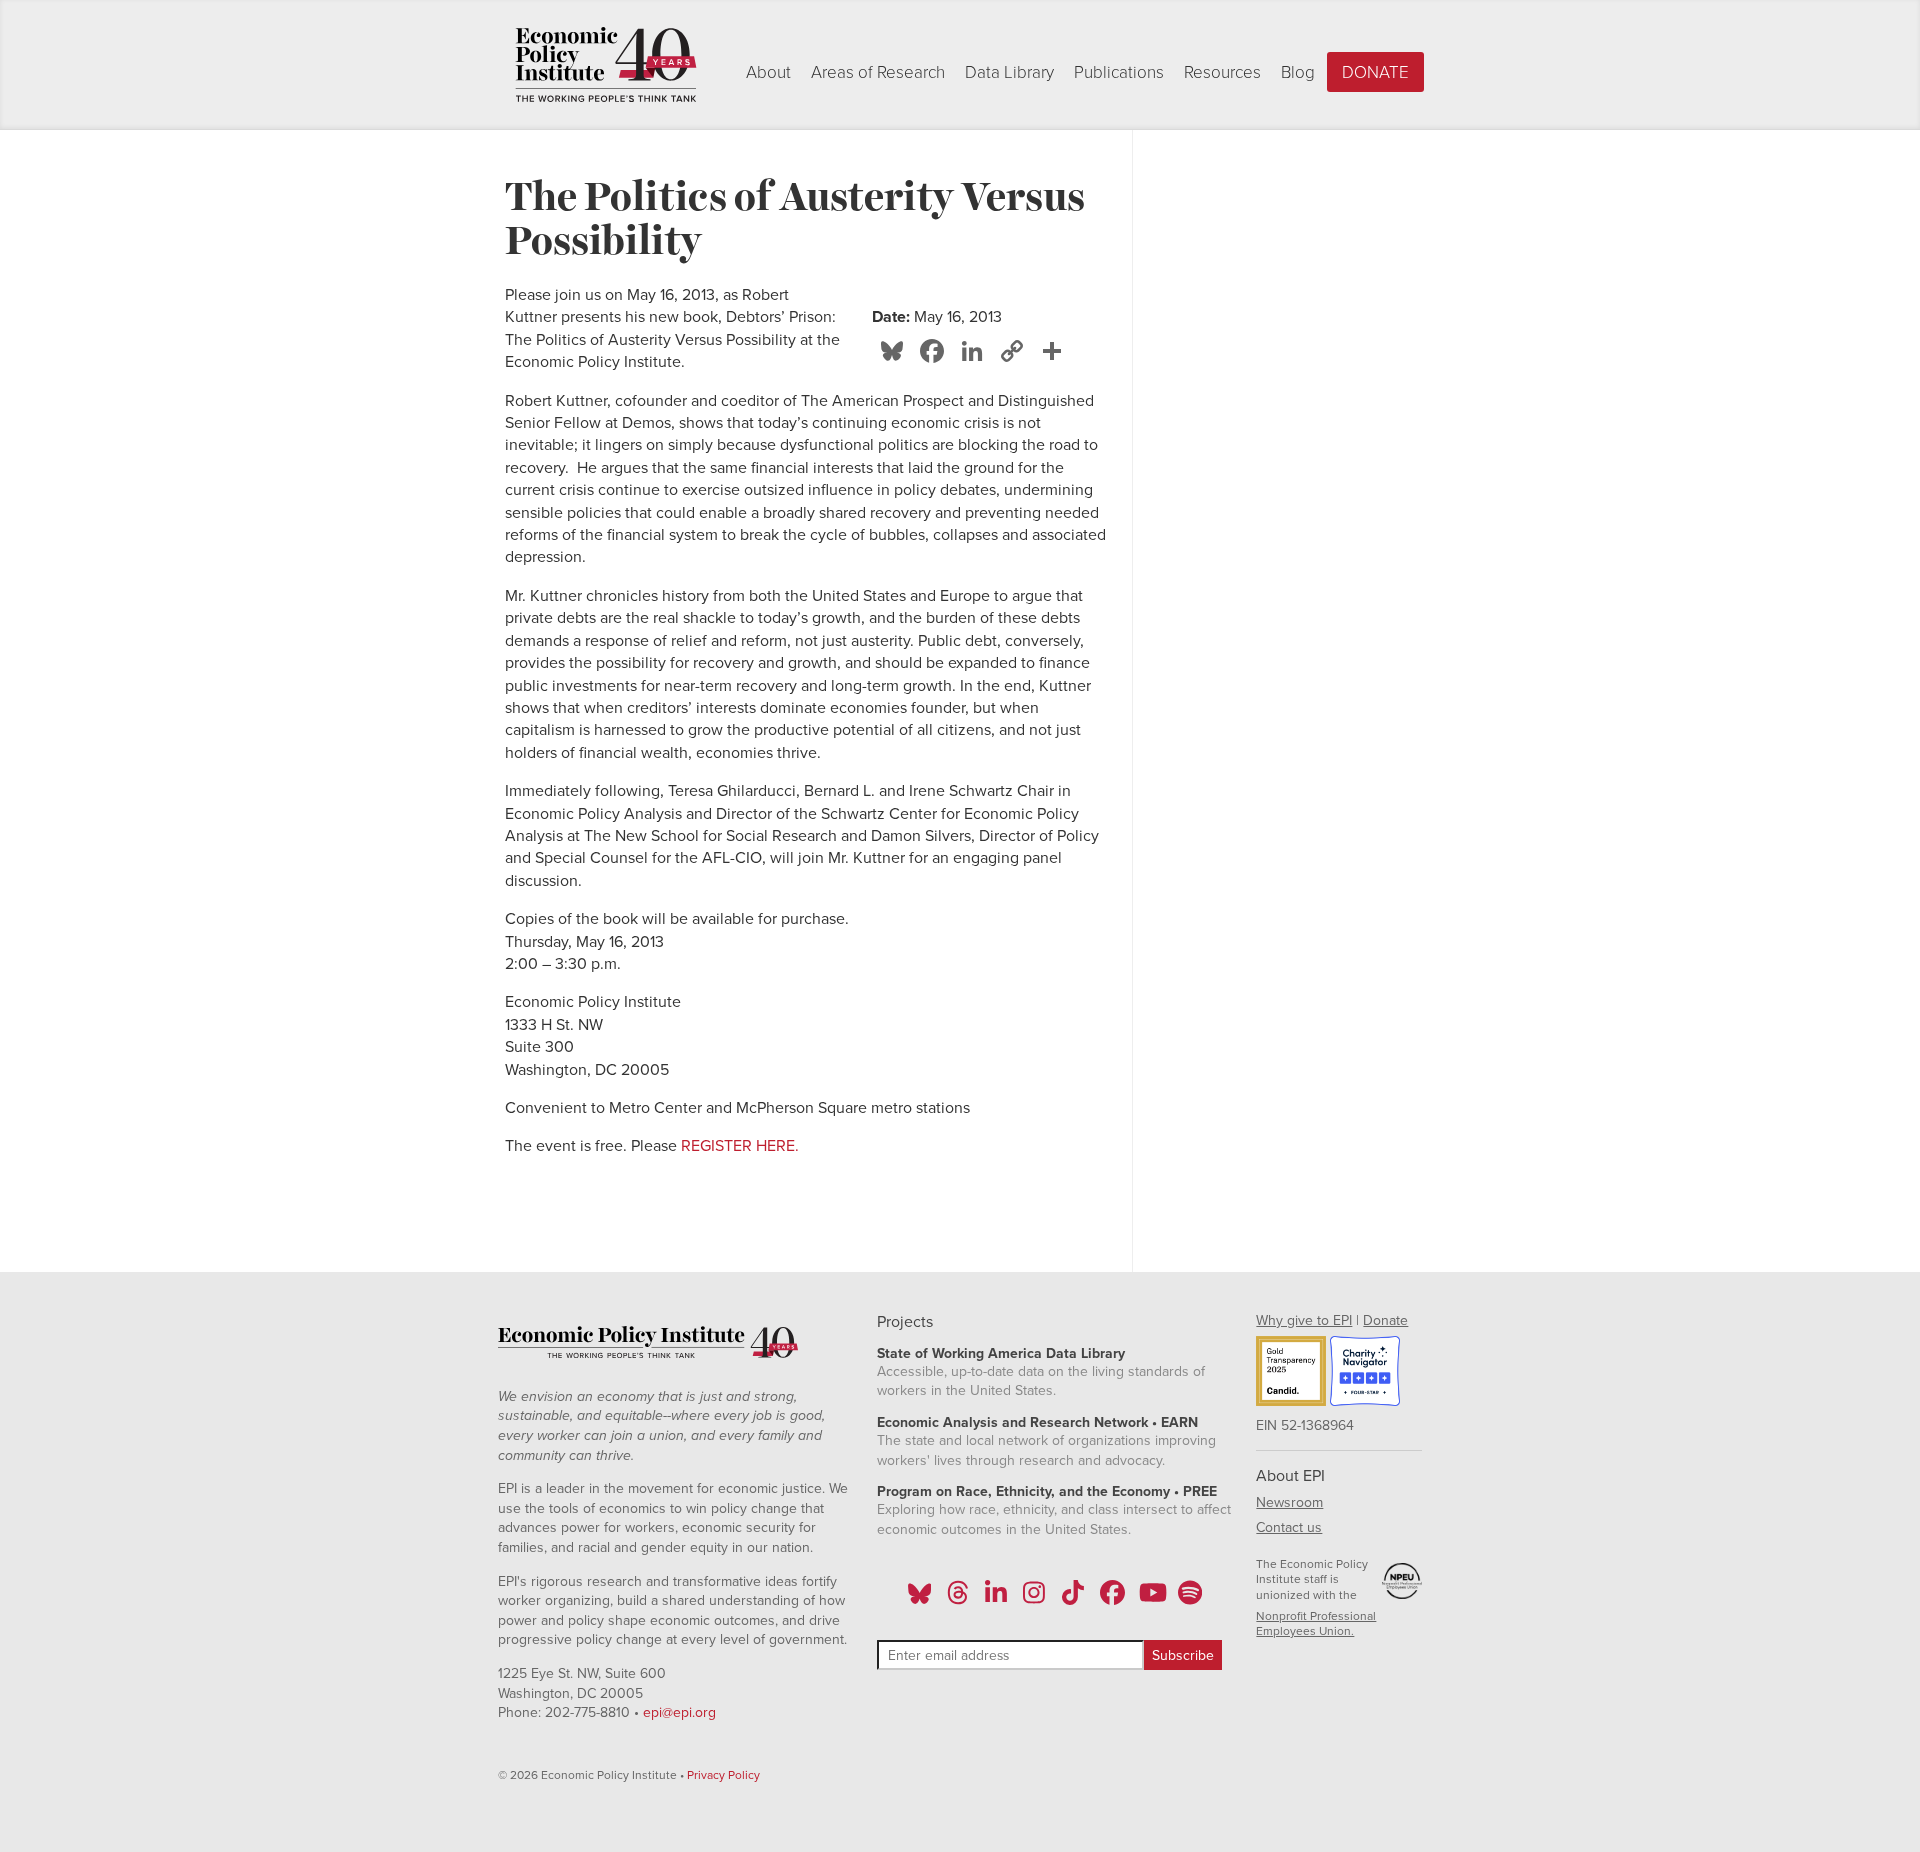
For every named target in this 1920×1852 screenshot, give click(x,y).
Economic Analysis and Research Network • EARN (1037, 1422)
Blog (1298, 72)
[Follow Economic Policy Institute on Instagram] (1034, 1599)
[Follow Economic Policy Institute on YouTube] (1150, 1599)
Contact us (1289, 1527)
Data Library (1009, 72)
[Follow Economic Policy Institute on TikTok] (1073, 1599)
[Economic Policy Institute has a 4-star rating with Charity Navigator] (1365, 1374)
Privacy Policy (723, 1775)
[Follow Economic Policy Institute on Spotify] (1189, 1599)
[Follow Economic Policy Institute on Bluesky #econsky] (919, 1599)
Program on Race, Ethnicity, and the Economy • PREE (1047, 1491)
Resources (1222, 72)
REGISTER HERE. (740, 1146)
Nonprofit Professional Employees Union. (1316, 1624)
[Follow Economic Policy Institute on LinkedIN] (996, 1599)
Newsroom (1289, 1502)
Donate (1375, 72)
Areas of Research (878, 72)
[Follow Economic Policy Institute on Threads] (958, 1599)
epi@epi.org (679, 1712)
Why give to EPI (1304, 1320)
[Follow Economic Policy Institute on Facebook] (1111, 1599)
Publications (1119, 72)
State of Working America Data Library (1001, 1353)
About (768, 72)
